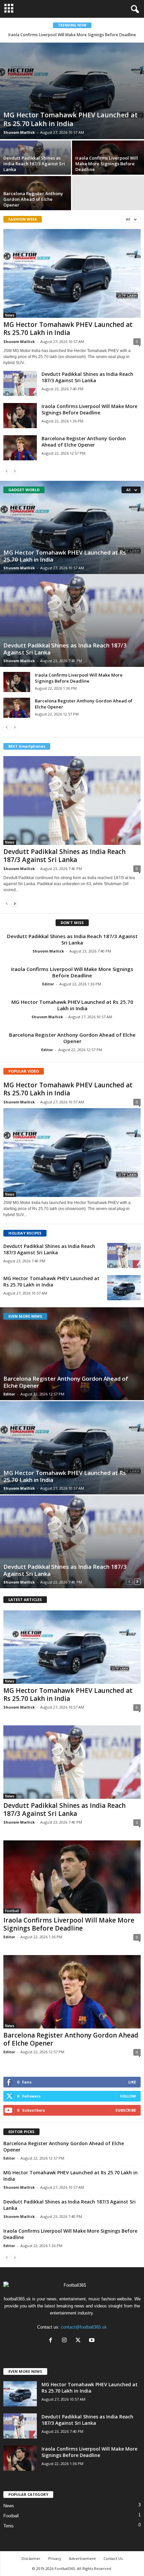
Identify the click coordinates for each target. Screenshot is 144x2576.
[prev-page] (7, 471)
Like (132, 2082)
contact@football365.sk (84, 2327)
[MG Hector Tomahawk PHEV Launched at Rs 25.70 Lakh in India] (72, 91)
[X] (80, 2341)
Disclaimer (31, 2558)
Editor (48, 984)
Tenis (9, 2526)
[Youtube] (93, 2341)
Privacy (55, 2558)
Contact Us (113, 2558)
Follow (128, 2096)
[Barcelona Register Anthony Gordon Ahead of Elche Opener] (20, 448)
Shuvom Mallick (19, 132)
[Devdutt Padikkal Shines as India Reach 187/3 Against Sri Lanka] (20, 383)
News (10, 315)
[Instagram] (66, 2341)
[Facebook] (52, 2341)
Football (12, 1911)
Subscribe (126, 2110)
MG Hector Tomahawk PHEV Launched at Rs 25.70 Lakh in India (70, 119)
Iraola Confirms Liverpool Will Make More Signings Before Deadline (72, 35)
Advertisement (82, 2558)
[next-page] (15, 903)
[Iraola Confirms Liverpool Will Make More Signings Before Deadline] (20, 416)
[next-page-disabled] (15, 471)
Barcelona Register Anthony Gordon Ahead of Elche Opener (33, 199)
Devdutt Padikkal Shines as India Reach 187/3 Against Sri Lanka (34, 164)
